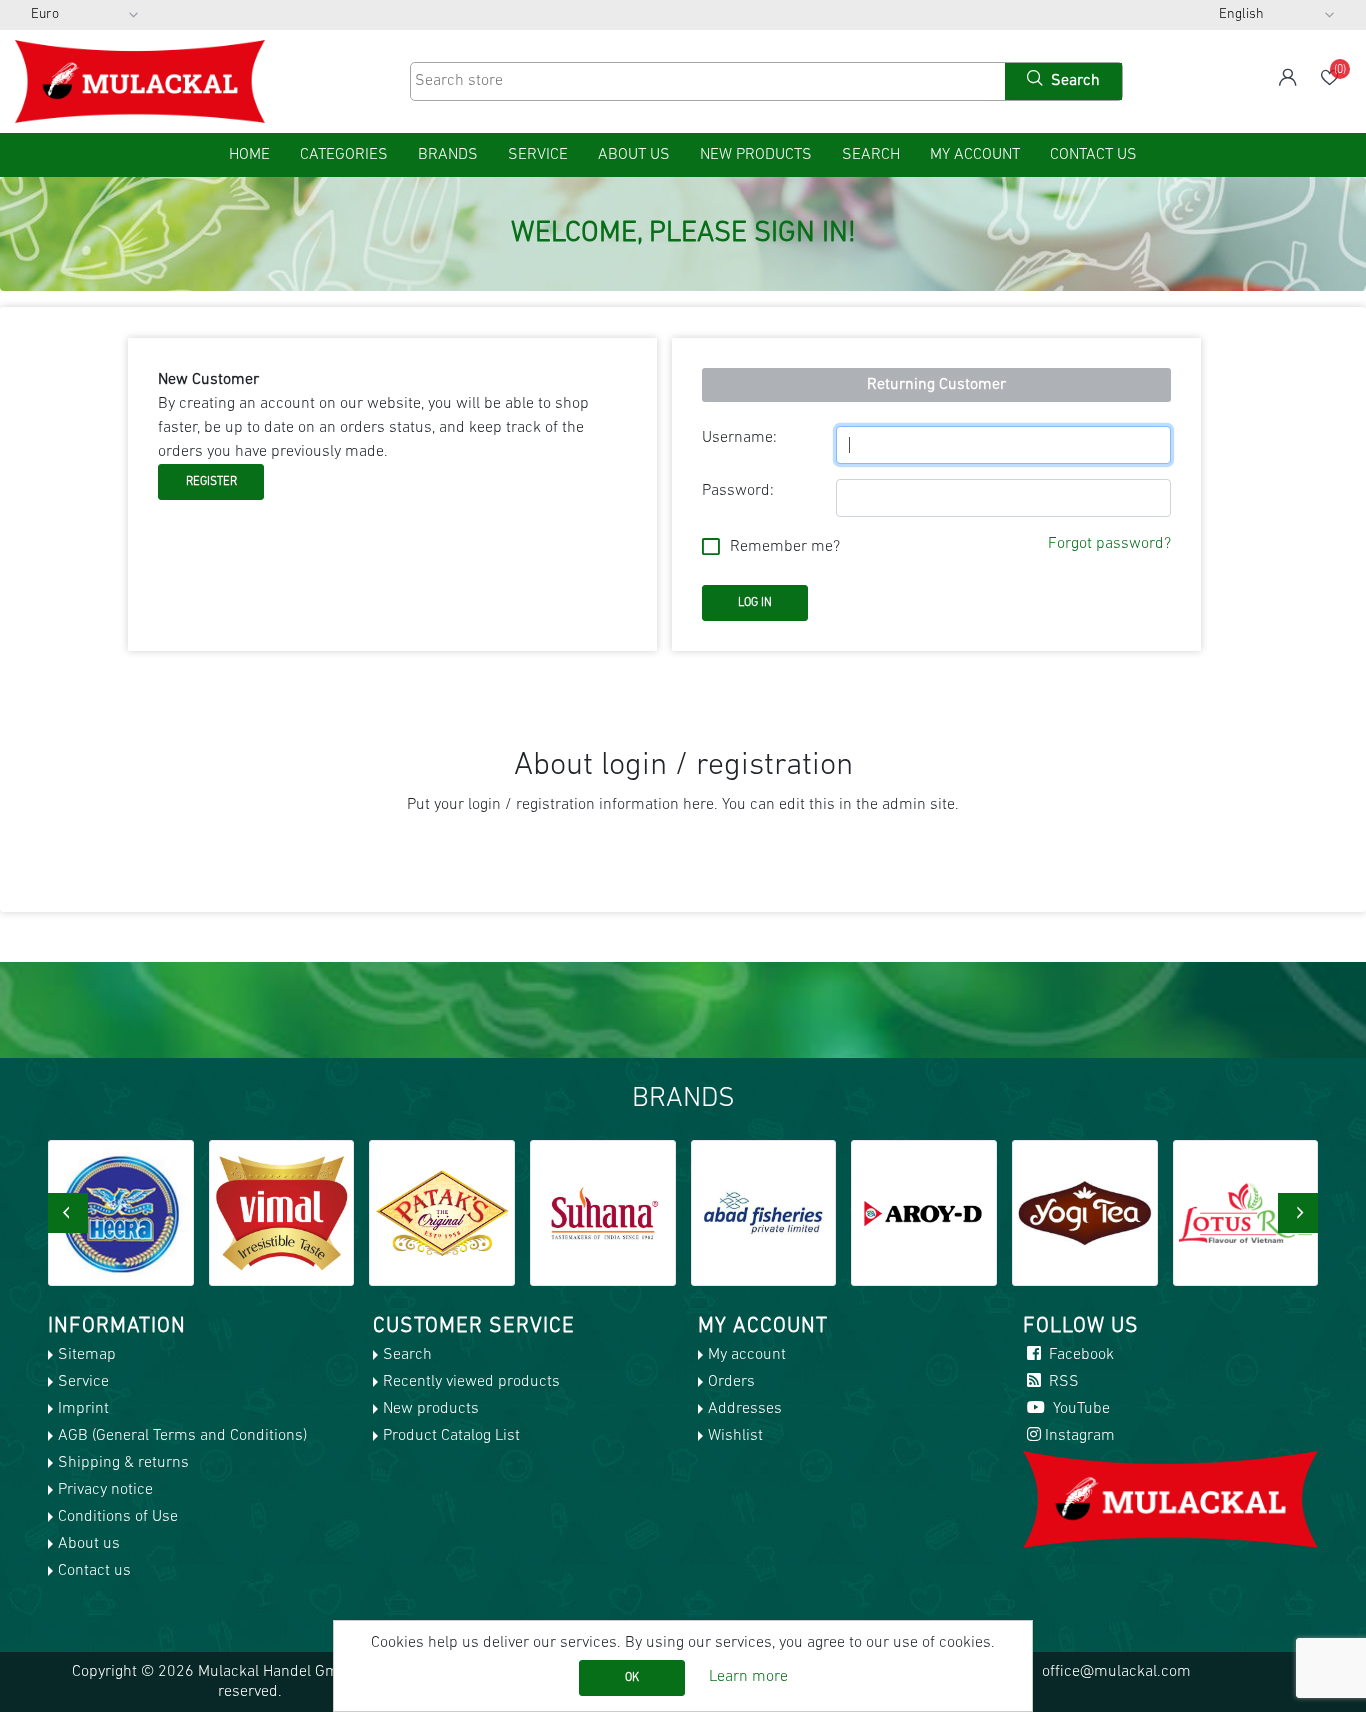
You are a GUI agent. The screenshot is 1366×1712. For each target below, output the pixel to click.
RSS (1062, 1382)
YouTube (1079, 1409)
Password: (738, 491)
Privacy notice (105, 1490)
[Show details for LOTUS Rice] (1246, 1213)
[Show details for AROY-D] (924, 1213)
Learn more (748, 1677)
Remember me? (785, 547)
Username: (739, 438)
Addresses (745, 1409)
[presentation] (68, 1213)
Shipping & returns (123, 1463)
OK (632, 1678)
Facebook (1079, 1355)
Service (538, 155)
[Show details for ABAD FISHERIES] (764, 1213)
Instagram (1080, 1436)
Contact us (1093, 155)
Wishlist (735, 1436)
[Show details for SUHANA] (603, 1213)
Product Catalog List (451, 1436)
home (249, 155)
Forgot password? (1109, 544)
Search (871, 155)
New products (756, 155)
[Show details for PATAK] (442, 1213)
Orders (731, 1382)
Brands (448, 155)
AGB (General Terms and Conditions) (182, 1436)
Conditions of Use (118, 1517)
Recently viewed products (471, 1382)
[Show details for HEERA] (121, 1213)
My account (975, 155)
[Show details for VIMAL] (282, 1213)
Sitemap (87, 1355)
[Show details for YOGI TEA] (1085, 1213)
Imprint (83, 1409)
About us (634, 155)
